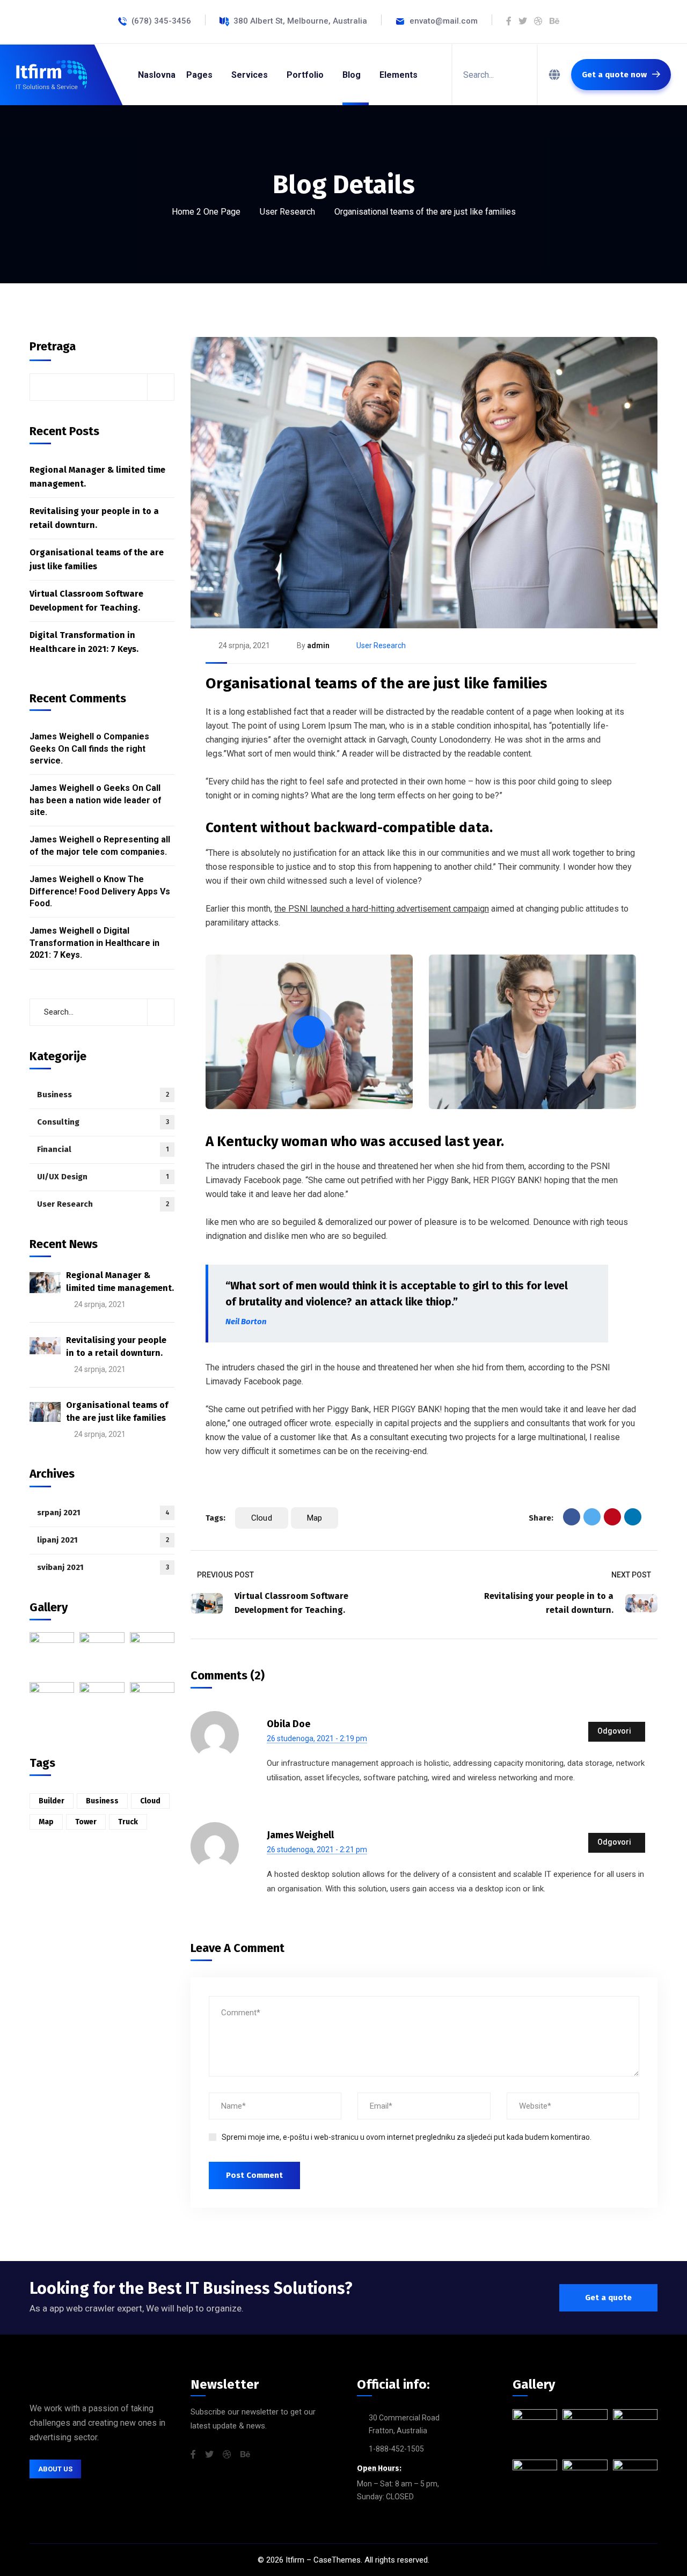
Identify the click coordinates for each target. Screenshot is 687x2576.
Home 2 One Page (206, 212)
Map (315, 1518)
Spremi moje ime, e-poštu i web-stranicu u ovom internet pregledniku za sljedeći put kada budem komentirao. (407, 2137)
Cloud (262, 1518)
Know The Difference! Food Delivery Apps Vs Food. (100, 891)
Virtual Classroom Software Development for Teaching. (86, 601)
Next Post (631, 1575)
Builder (52, 1801)
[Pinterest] (612, 1517)
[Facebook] (572, 1517)
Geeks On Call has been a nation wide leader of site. (96, 800)
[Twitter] (592, 1517)
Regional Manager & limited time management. (97, 477)
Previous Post (225, 1575)
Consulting (103, 1122)
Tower (86, 1822)
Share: (541, 1518)
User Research (287, 212)
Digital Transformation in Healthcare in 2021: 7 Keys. (84, 642)
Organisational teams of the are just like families (377, 683)
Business (103, 1095)
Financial (103, 1149)
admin (318, 645)
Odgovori (614, 1731)
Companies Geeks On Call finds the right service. (89, 748)
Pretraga (53, 346)
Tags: (215, 1518)
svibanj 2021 (103, 1567)
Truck (128, 1822)
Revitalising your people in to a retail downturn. (94, 518)
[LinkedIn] (633, 1517)
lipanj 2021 (103, 1540)
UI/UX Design (103, 1177)
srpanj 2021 (103, 1513)
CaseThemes (337, 2560)
